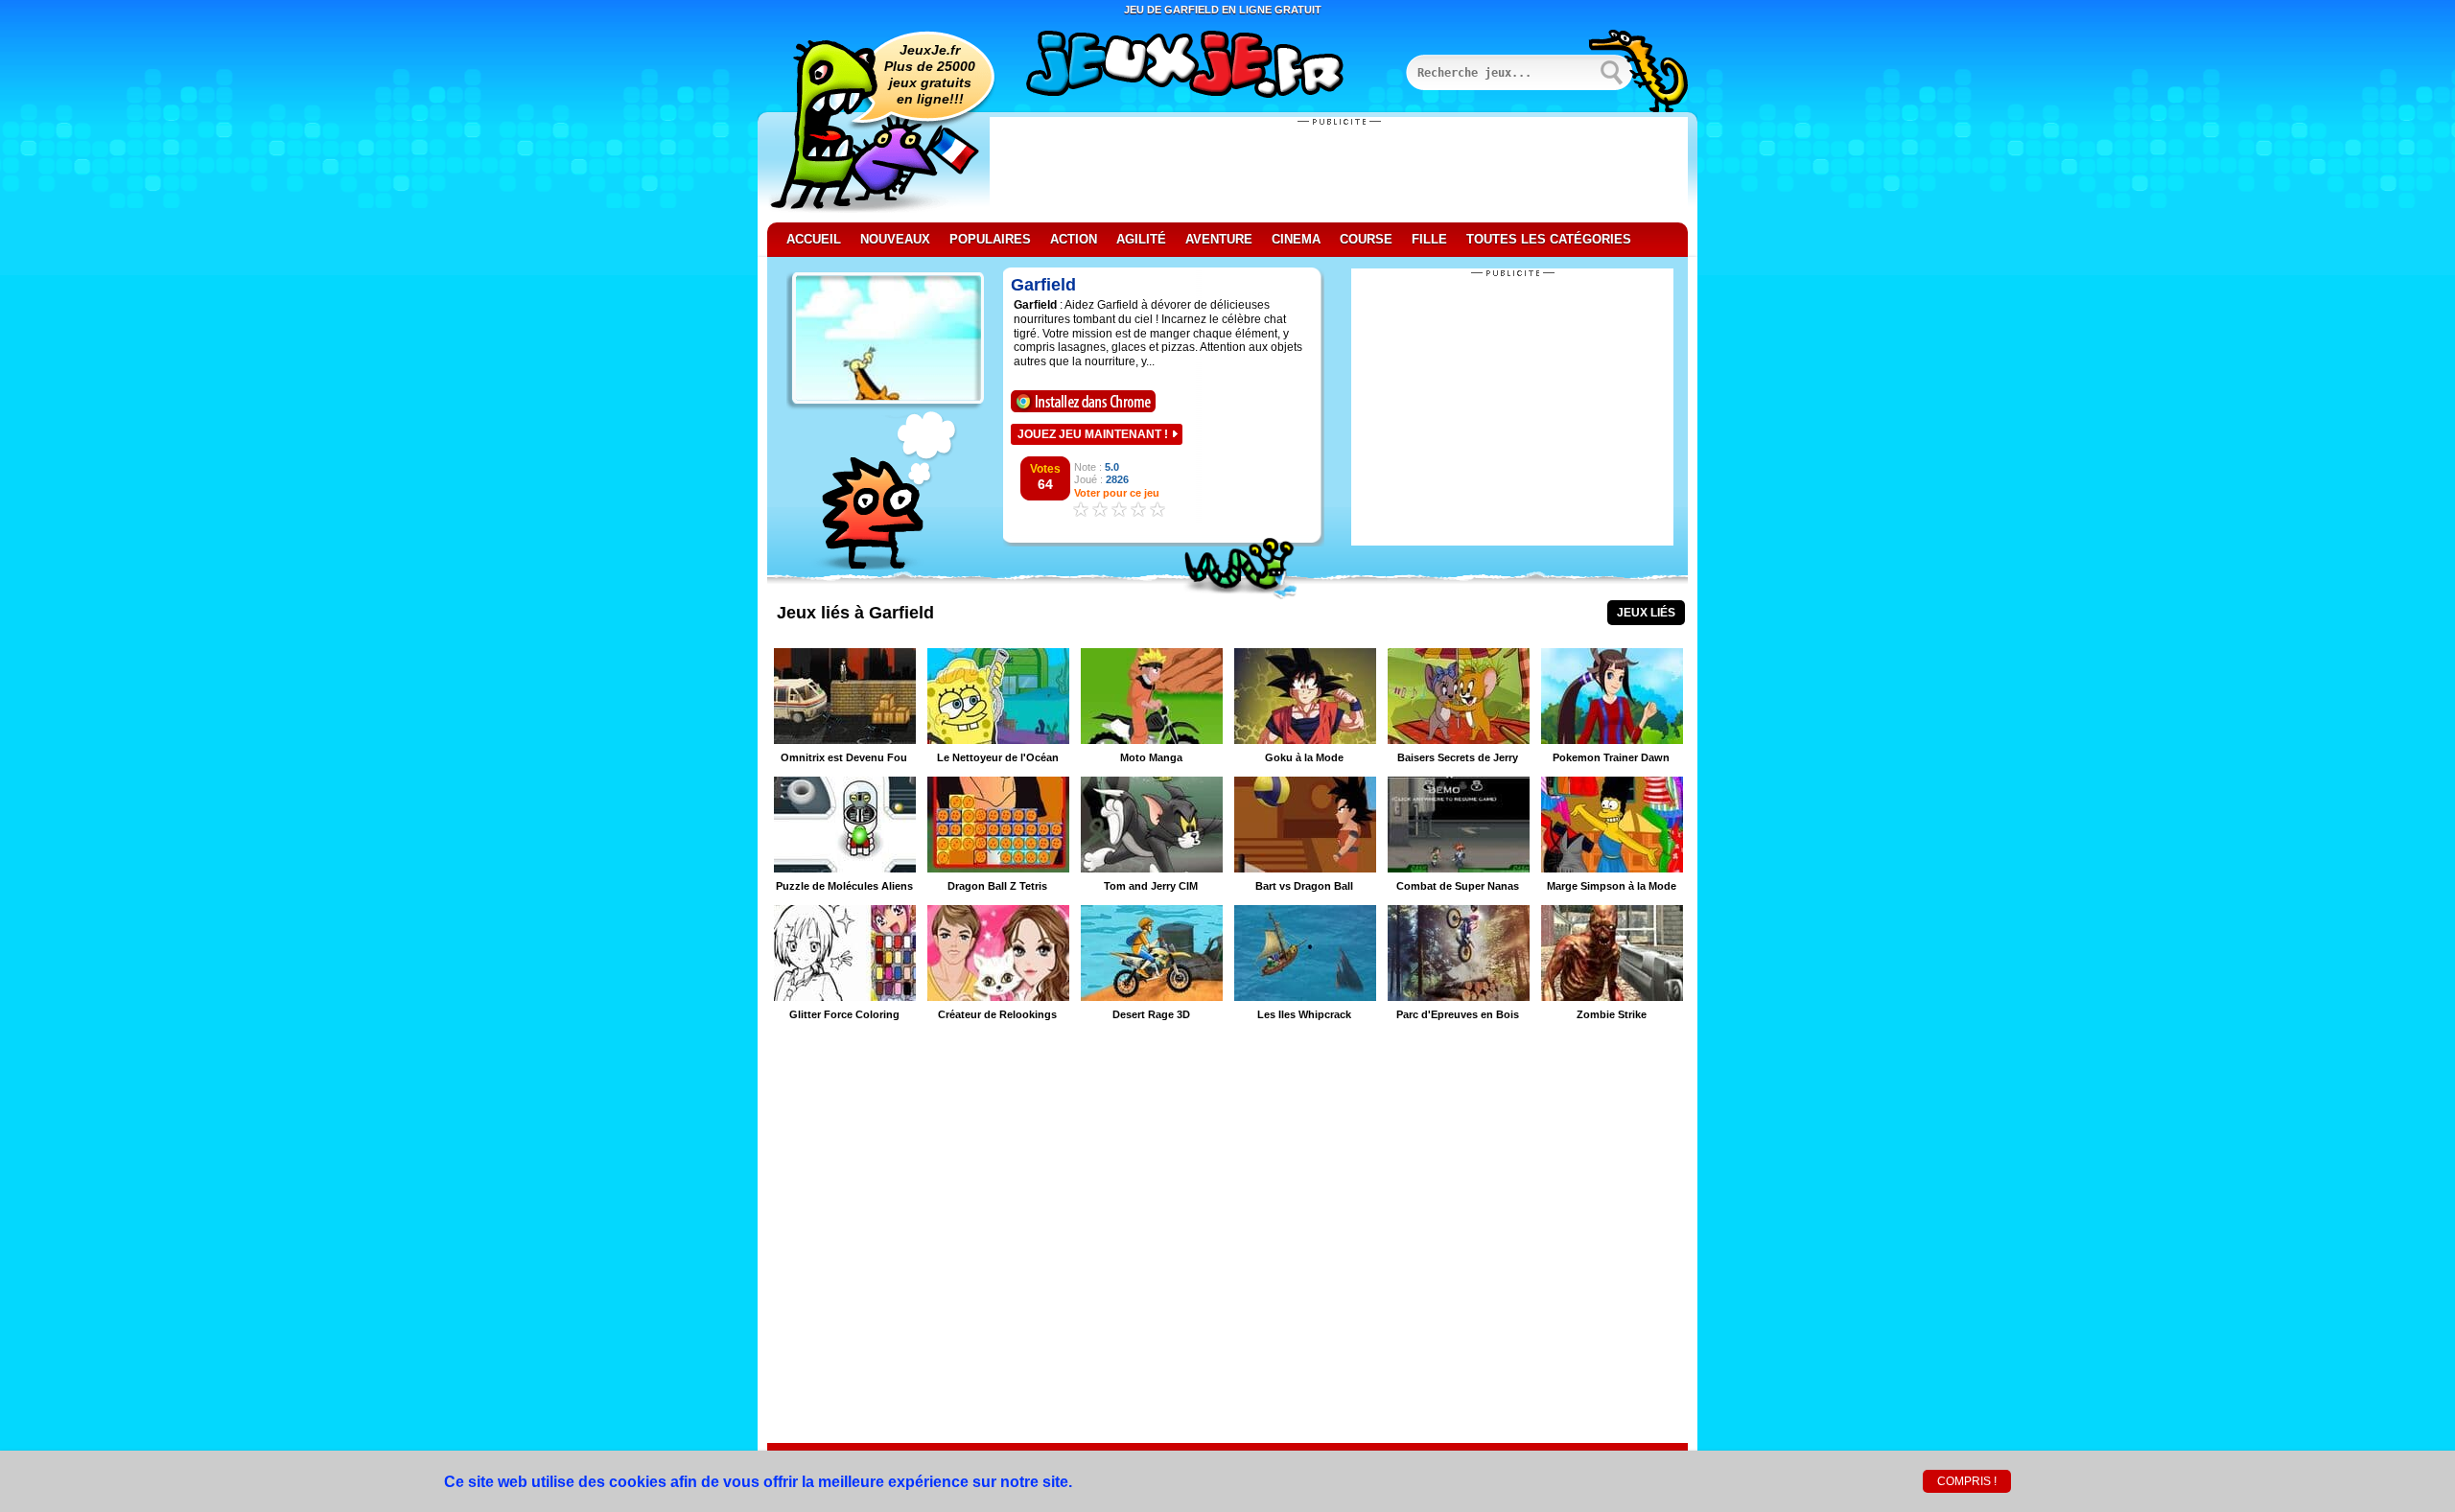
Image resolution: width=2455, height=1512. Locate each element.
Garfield (1043, 285)
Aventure (1219, 239)
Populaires (990, 239)
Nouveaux (895, 239)
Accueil (814, 239)
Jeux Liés (1646, 613)
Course (1366, 239)
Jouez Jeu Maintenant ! (1093, 434)
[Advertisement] (1339, 170)
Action (1074, 239)
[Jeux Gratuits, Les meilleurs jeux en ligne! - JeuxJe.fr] (1208, 66)
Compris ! (1967, 1481)
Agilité (1141, 239)
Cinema (1296, 239)
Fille (1429, 239)
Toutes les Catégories (1549, 239)
